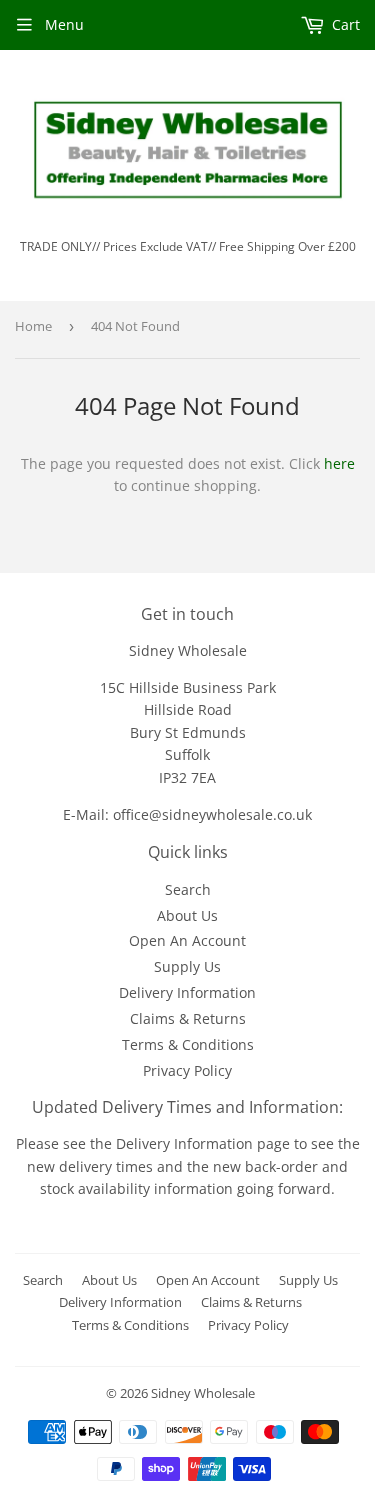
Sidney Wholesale (203, 1393)
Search (188, 889)
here (339, 463)
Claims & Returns (188, 1018)
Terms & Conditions (188, 1044)
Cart (344, 24)
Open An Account (187, 940)
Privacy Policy (187, 1070)
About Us (187, 915)
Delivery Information (187, 992)
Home (33, 326)
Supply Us (187, 966)
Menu (64, 24)
